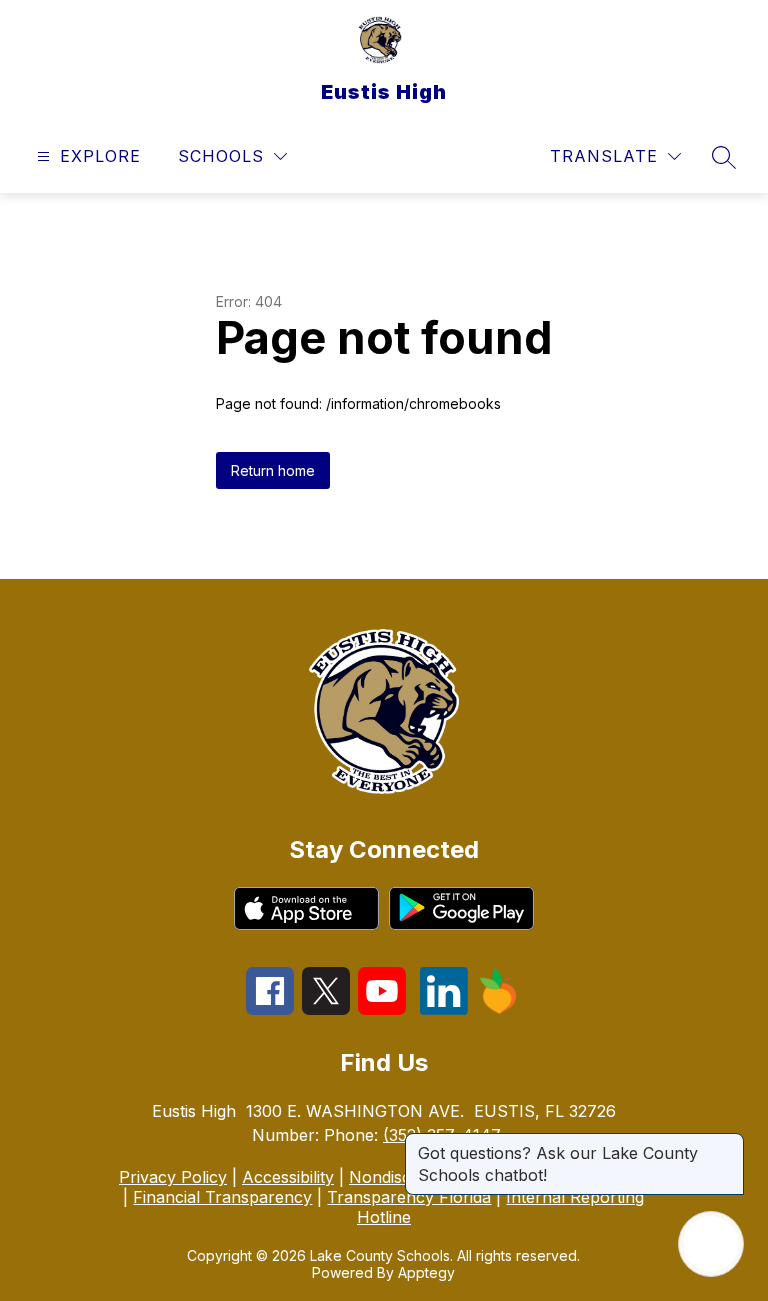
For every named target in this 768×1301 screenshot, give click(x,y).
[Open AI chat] (711, 1244)
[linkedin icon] (444, 1009)
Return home (273, 470)
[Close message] (728, 1143)
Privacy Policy (173, 1177)
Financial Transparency (222, 1197)
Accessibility (288, 1177)
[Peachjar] (498, 1009)
